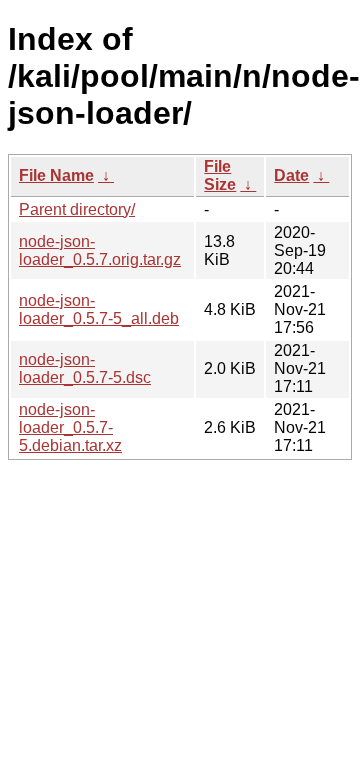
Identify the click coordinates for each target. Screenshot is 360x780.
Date (291, 175)
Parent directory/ (77, 209)
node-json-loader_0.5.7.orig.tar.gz (100, 250)
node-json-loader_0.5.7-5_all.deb (99, 309)
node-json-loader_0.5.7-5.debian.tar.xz (70, 427)
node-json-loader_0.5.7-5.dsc (85, 368)
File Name (56, 175)
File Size (220, 175)
